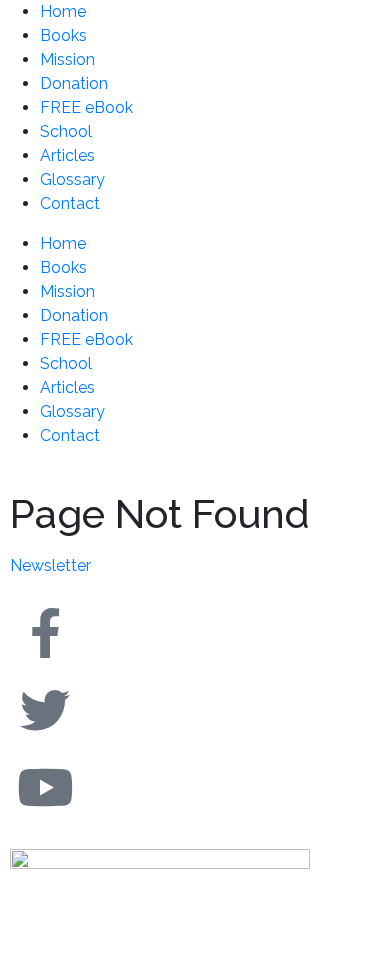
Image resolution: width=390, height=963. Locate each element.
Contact (70, 203)
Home (63, 11)
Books (63, 35)
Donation (74, 83)
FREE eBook (86, 107)
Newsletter (50, 565)
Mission (67, 59)
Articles (67, 155)
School (66, 131)
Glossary (72, 179)
